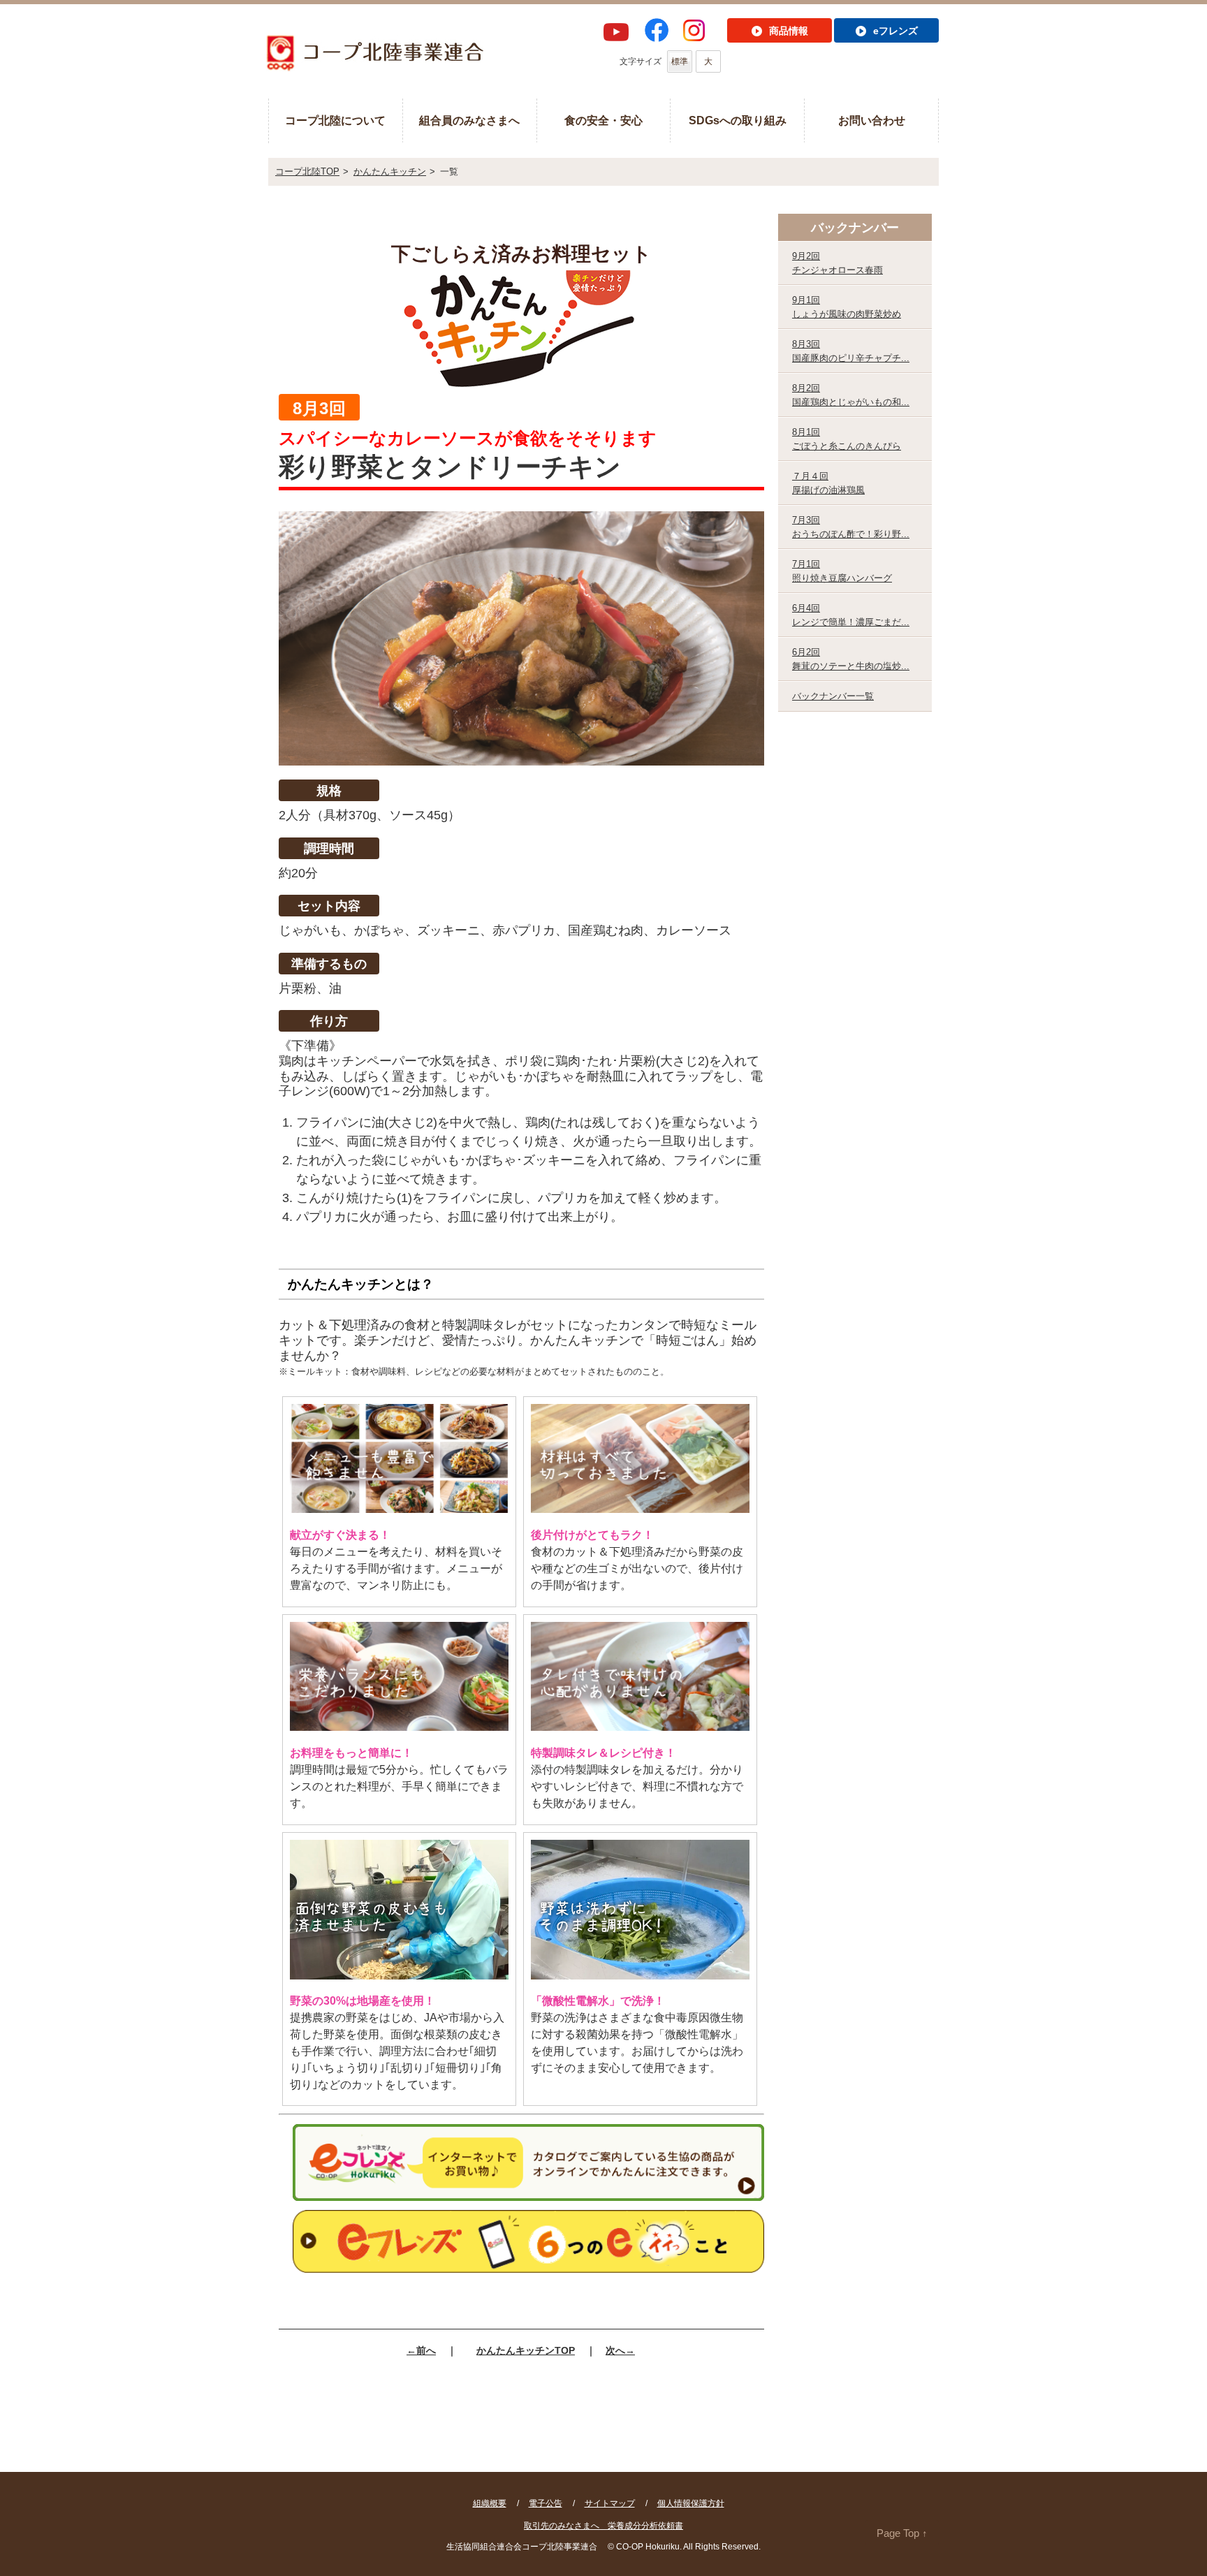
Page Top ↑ (902, 2533)
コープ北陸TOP (307, 171)
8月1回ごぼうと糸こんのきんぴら (847, 439)
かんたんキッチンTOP (526, 2350)
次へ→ (620, 2350)
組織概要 (490, 2503)
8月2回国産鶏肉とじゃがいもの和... (851, 395)
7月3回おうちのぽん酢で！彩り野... (851, 527)
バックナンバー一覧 (833, 696)
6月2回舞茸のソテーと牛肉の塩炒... (851, 659)
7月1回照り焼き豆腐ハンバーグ (842, 571)
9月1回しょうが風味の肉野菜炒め (847, 307)
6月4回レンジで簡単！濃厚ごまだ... (851, 615)
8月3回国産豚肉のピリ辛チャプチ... (851, 351)
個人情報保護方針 (691, 2503)
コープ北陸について (335, 120)
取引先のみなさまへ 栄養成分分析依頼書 (603, 2526)
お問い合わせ (872, 120)
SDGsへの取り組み (738, 120)
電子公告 (546, 2503)
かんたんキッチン (390, 171)
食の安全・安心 (603, 120)
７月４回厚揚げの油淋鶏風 (828, 483)
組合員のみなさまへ (469, 120)
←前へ (421, 2350)
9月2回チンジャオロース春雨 (837, 263)
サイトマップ (610, 2503)
